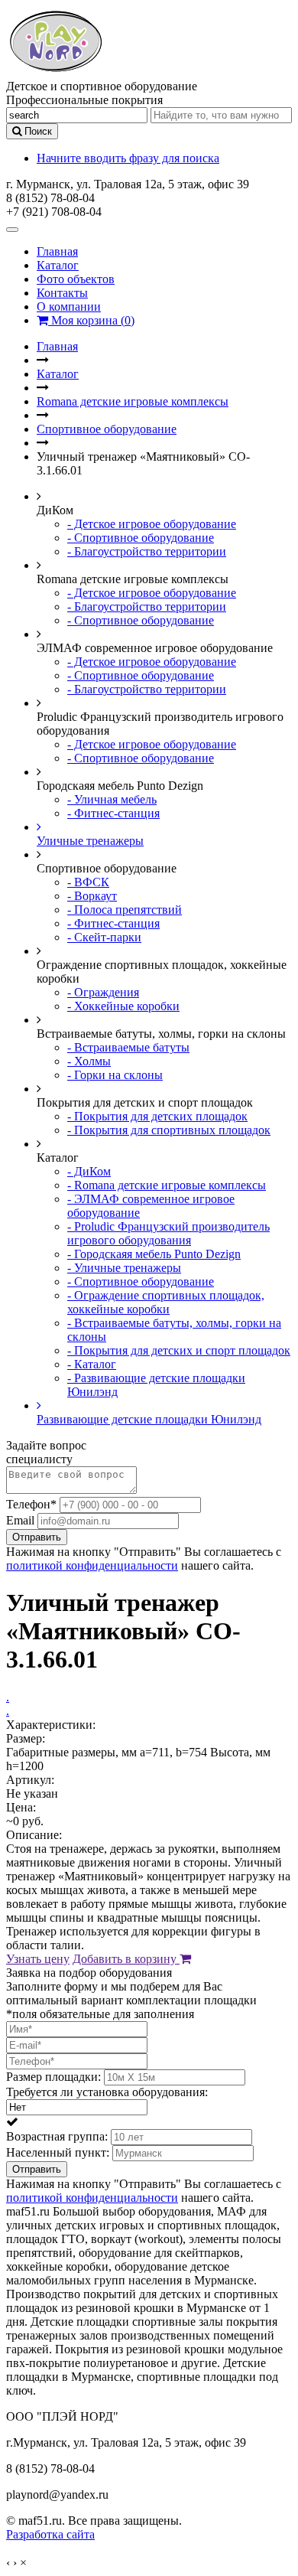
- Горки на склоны (115, 1075)
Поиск (37, 131)
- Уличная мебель (112, 799)
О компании (69, 307)
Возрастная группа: (57, 2136)
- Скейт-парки (104, 937)
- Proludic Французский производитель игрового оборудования (168, 1233)
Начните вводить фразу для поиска (128, 158)
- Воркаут (92, 896)
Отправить (37, 1537)
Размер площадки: (53, 2077)
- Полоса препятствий (125, 910)
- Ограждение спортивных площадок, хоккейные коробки (166, 1302)
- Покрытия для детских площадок (157, 1116)
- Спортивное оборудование (141, 538)
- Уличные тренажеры (124, 1268)
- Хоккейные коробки (123, 1006)
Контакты (62, 293)
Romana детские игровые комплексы (133, 401)
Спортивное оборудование (107, 429)
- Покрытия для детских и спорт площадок (179, 1350)
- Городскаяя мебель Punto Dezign (154, 1254)
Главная (57, 251)
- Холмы (89, 1061)
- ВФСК (88, 882)
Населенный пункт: (58, 2152)
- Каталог (92, 1364)
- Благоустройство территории (147, 551)
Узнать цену (38, 1959)
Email (20, 1520)
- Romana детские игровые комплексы (167, 1185)
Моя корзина (91, 320)
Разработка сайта (50, 2534)
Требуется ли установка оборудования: (107, 2092)
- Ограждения (103, 992)
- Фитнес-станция (113, 813)
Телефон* (31, 1504)
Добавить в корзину (126, 1959)
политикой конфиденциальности (92, 1565)
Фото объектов (76, 279)
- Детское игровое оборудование (152, 524)
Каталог (58, 265)
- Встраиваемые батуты (128, 1047)
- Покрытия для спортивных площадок (169, 1130)
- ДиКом (89, 1171)
